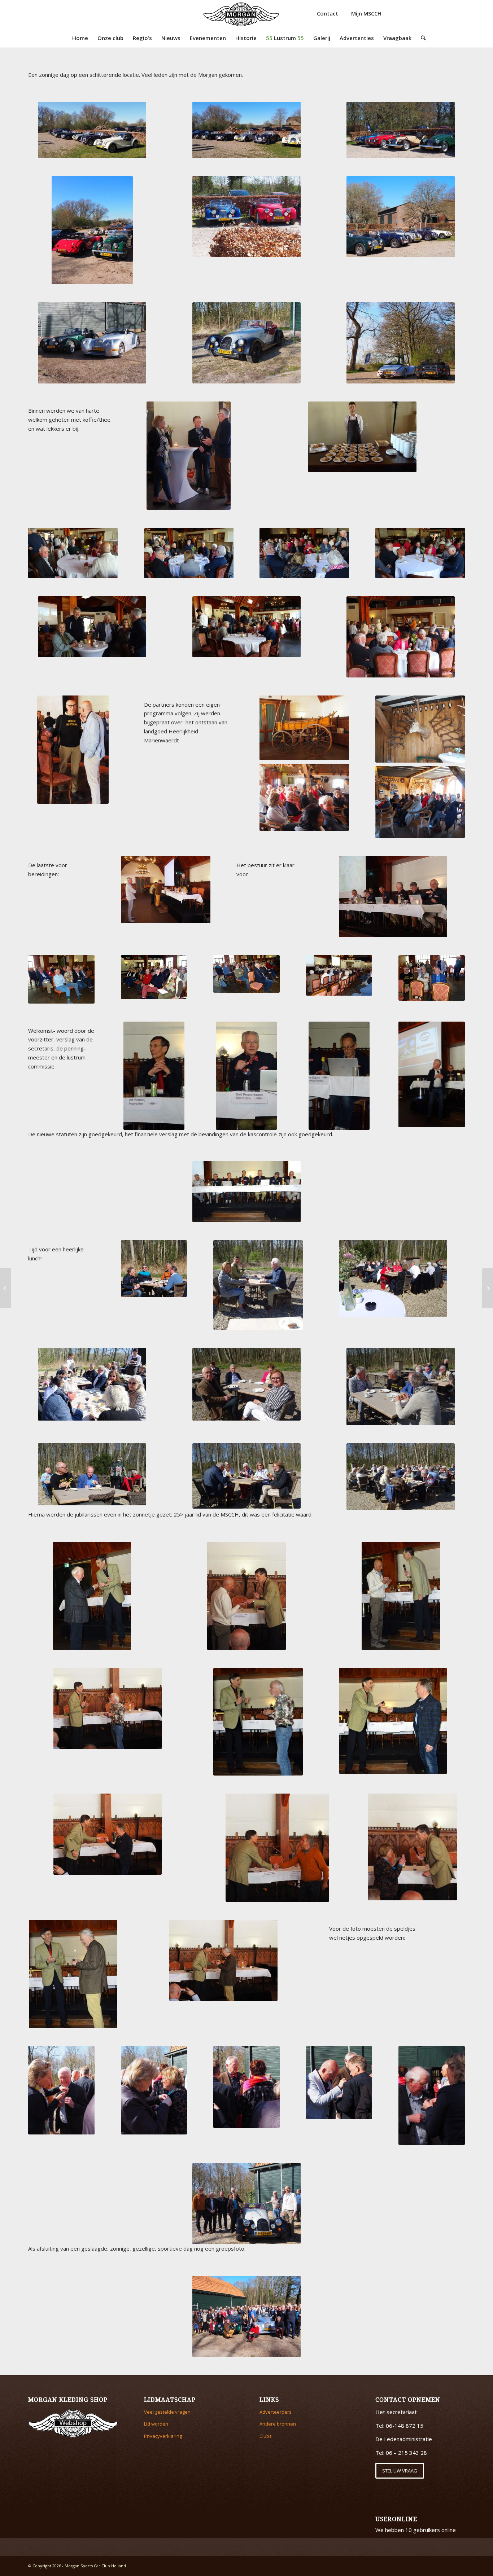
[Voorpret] (6, 1288)
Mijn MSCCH (366, 13)
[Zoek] (421, 38)
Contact (328, 13)
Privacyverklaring (163, 2436)
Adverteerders (276, 2412)
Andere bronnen (278, 2424)
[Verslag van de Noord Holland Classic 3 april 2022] (487, 1288)
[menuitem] (80, 38)
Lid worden (156, 2424)
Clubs (266, 2436)
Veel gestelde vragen (167, 2412)
